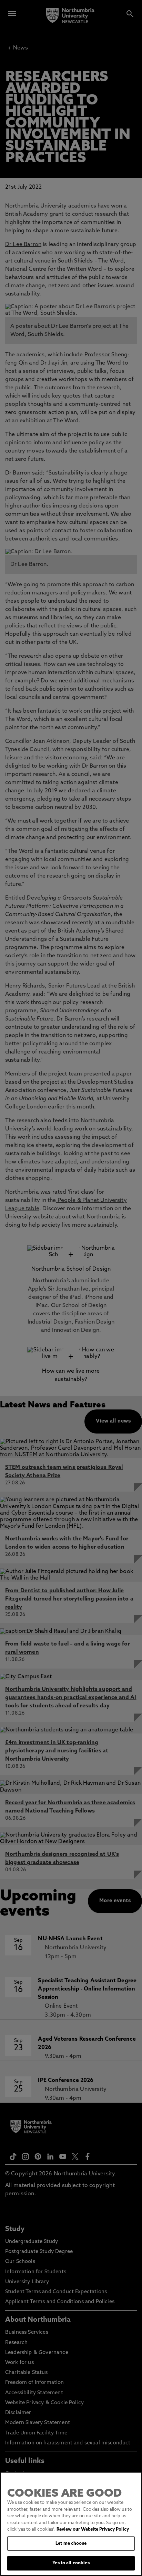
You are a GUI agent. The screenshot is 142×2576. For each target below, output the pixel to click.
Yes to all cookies (71, 2563)
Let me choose (71, 2544)
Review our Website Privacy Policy (93, 2529)
